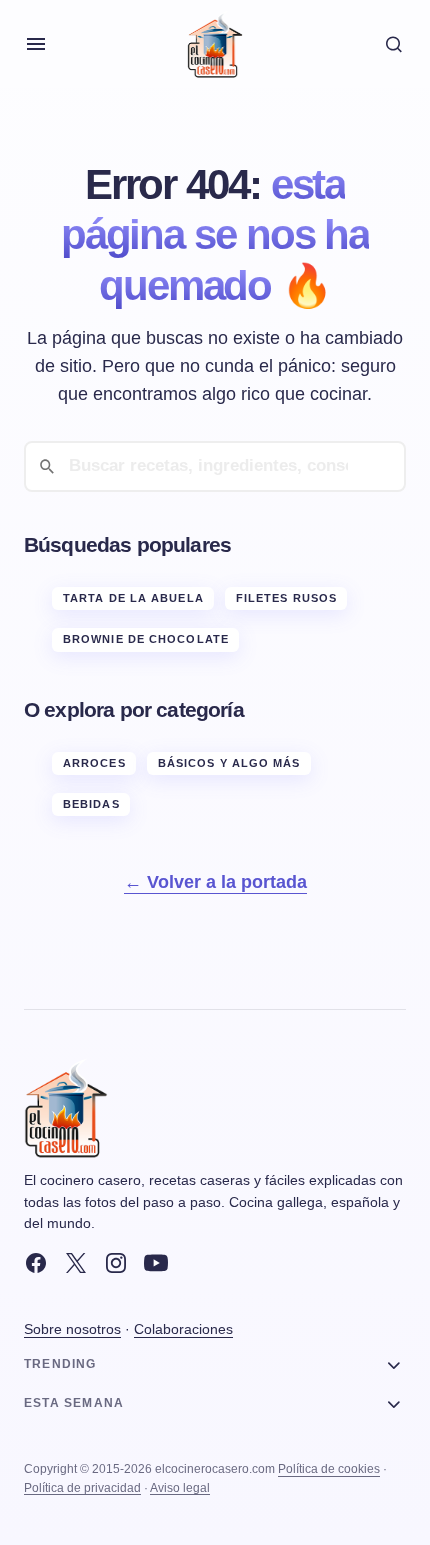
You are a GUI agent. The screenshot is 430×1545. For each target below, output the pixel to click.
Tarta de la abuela (133, 598)
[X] (76, 1263)
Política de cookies (329, 1469)
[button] (36, 44)
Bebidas (91, 804)
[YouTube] (156, 1263)
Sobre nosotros (72, 1329)
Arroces (94, 763)
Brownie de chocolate (146, 639)
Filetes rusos (286, 598)
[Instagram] (116, 1263)
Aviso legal (180, 1488)
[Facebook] (36, 1263)
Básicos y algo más (229, 763)
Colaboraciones (183, 1329)
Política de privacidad (82, 1488)
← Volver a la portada (215, 882)
